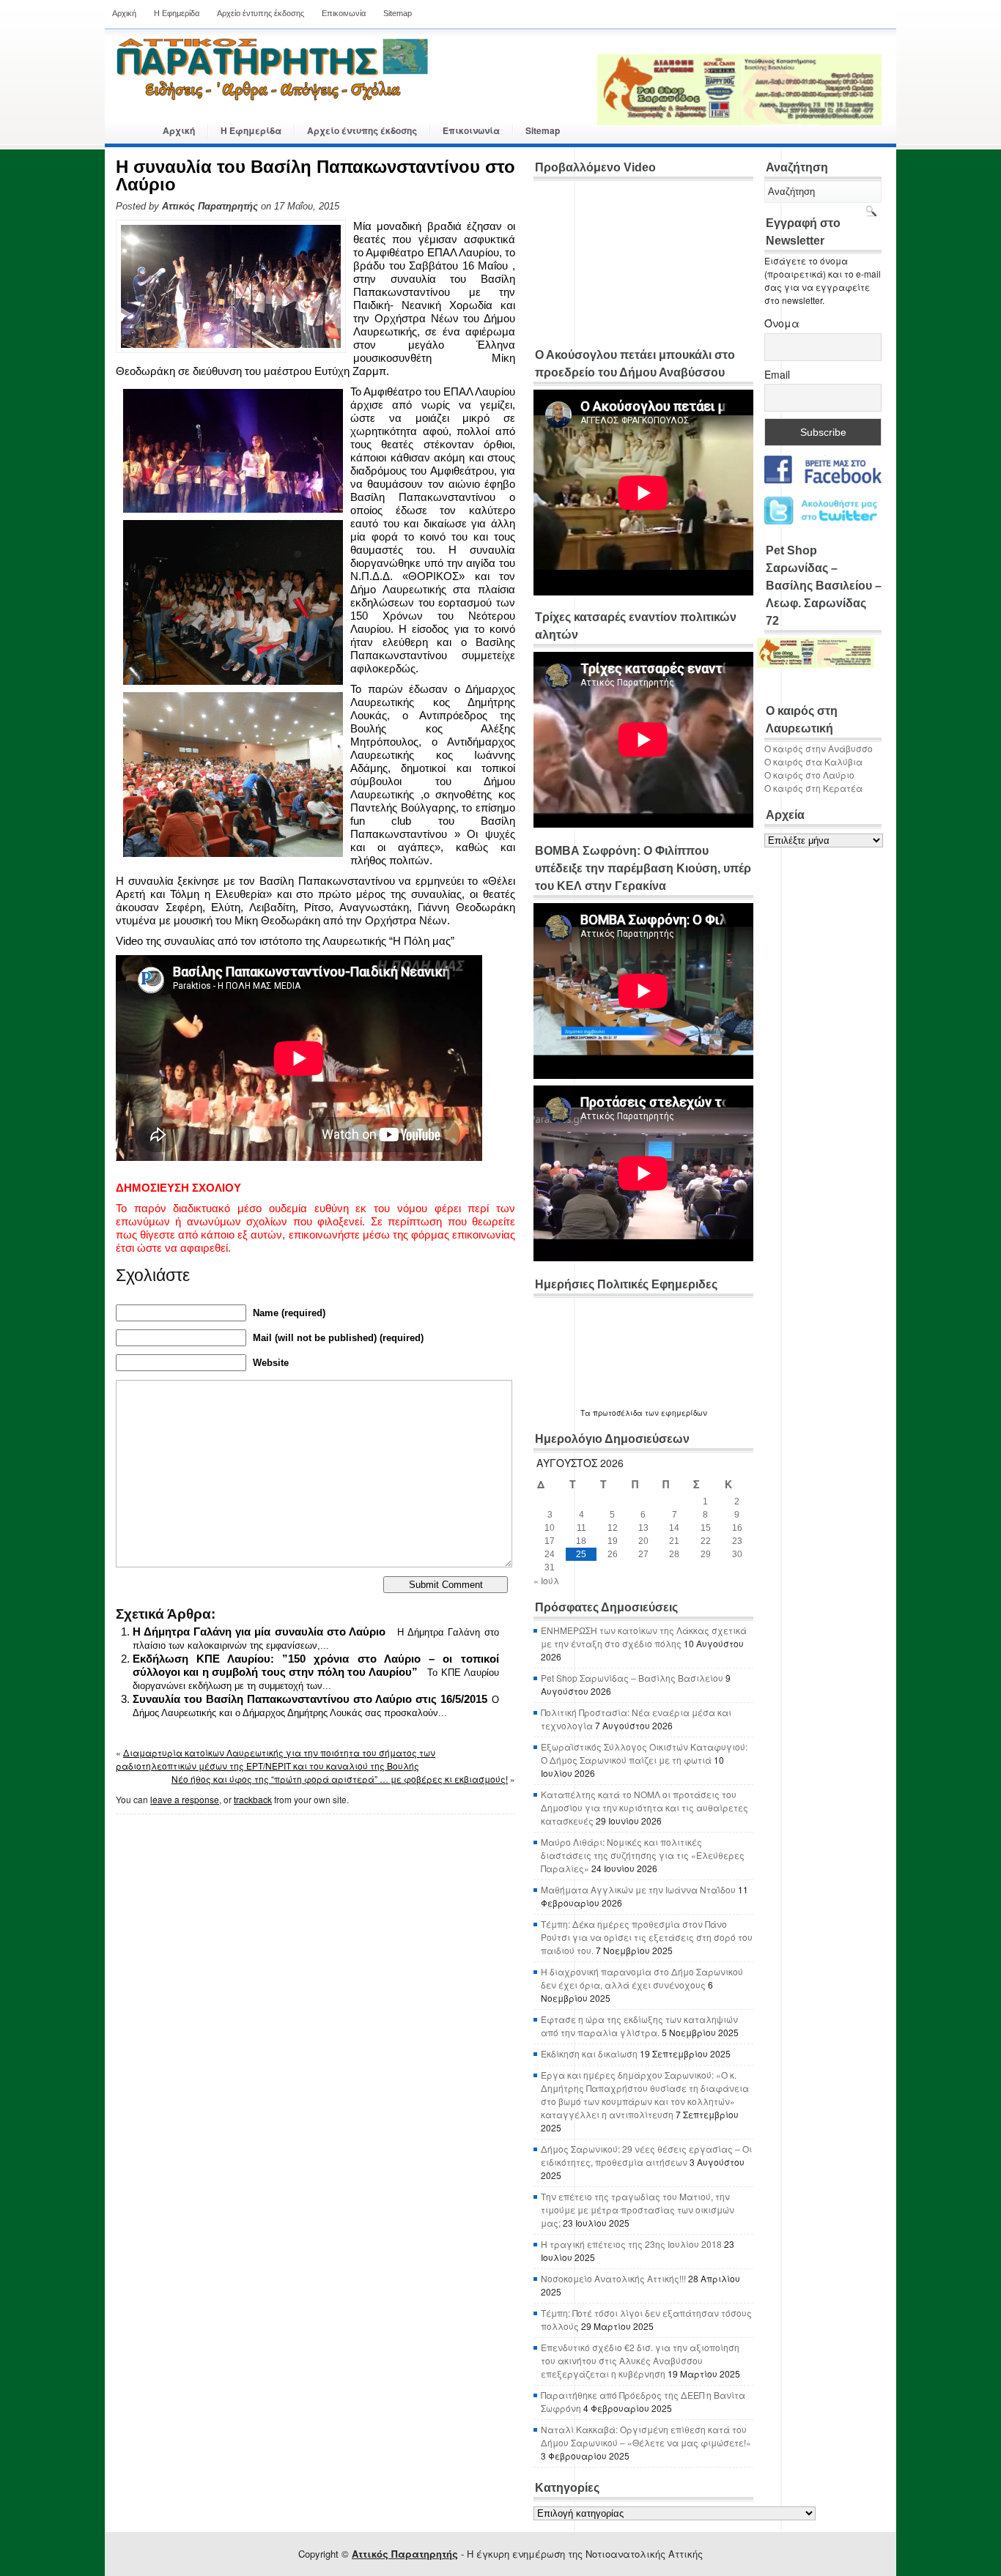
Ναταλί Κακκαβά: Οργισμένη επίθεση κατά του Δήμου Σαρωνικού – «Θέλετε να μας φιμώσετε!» (646, 2436)
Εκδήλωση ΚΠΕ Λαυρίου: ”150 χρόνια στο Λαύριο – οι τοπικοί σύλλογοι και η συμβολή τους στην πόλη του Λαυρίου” (316, 1665)
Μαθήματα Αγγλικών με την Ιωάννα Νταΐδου (638, 1889)
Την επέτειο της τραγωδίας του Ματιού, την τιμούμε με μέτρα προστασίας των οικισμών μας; (638, 2209)
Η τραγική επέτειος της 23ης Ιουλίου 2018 (631, 2244)
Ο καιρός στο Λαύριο (809, 775)
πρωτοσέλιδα (618, 1413)
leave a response (185, 1799)
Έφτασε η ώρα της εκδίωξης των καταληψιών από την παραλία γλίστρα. (639, 2026)
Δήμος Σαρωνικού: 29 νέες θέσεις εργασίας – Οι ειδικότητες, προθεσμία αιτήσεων (646, 2155)
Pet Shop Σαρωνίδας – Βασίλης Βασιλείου (632, 1678)
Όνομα (782, 323)
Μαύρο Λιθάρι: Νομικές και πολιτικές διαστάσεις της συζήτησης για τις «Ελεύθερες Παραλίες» (643, 1855)
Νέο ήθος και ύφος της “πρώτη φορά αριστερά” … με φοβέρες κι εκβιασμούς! (340, 1779)
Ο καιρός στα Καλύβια (813, 761)
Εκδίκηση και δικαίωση (589, 2053)
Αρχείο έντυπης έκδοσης (261, 13)
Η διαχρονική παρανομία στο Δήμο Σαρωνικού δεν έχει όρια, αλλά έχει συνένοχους (642, 1978)
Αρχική (124, 13)
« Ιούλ (546, 1580)
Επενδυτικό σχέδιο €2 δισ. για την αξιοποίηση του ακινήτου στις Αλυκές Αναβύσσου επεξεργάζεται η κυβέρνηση (640, 2360)
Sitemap (398, 13)
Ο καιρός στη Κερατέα (813, 788)
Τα (587, 1413)
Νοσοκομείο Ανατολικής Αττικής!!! (613, 2278)
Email (777, 374)
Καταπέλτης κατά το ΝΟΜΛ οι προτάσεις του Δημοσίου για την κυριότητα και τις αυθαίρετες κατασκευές (644, 1807)
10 (550, 1528)
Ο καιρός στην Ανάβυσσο (819, 748)
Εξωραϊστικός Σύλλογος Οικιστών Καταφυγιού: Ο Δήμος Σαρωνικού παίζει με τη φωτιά (644, 1753)
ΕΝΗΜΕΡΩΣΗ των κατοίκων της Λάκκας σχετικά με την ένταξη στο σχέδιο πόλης (644, 1637)
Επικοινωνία (344, 13)
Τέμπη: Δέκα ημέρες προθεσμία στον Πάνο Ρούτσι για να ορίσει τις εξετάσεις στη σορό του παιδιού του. (647, 1937)
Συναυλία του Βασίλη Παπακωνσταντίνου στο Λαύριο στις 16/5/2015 (310, 1699)
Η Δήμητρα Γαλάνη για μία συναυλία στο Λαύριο (259, 1632)
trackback (253, 1799)
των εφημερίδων (675, 1413)
